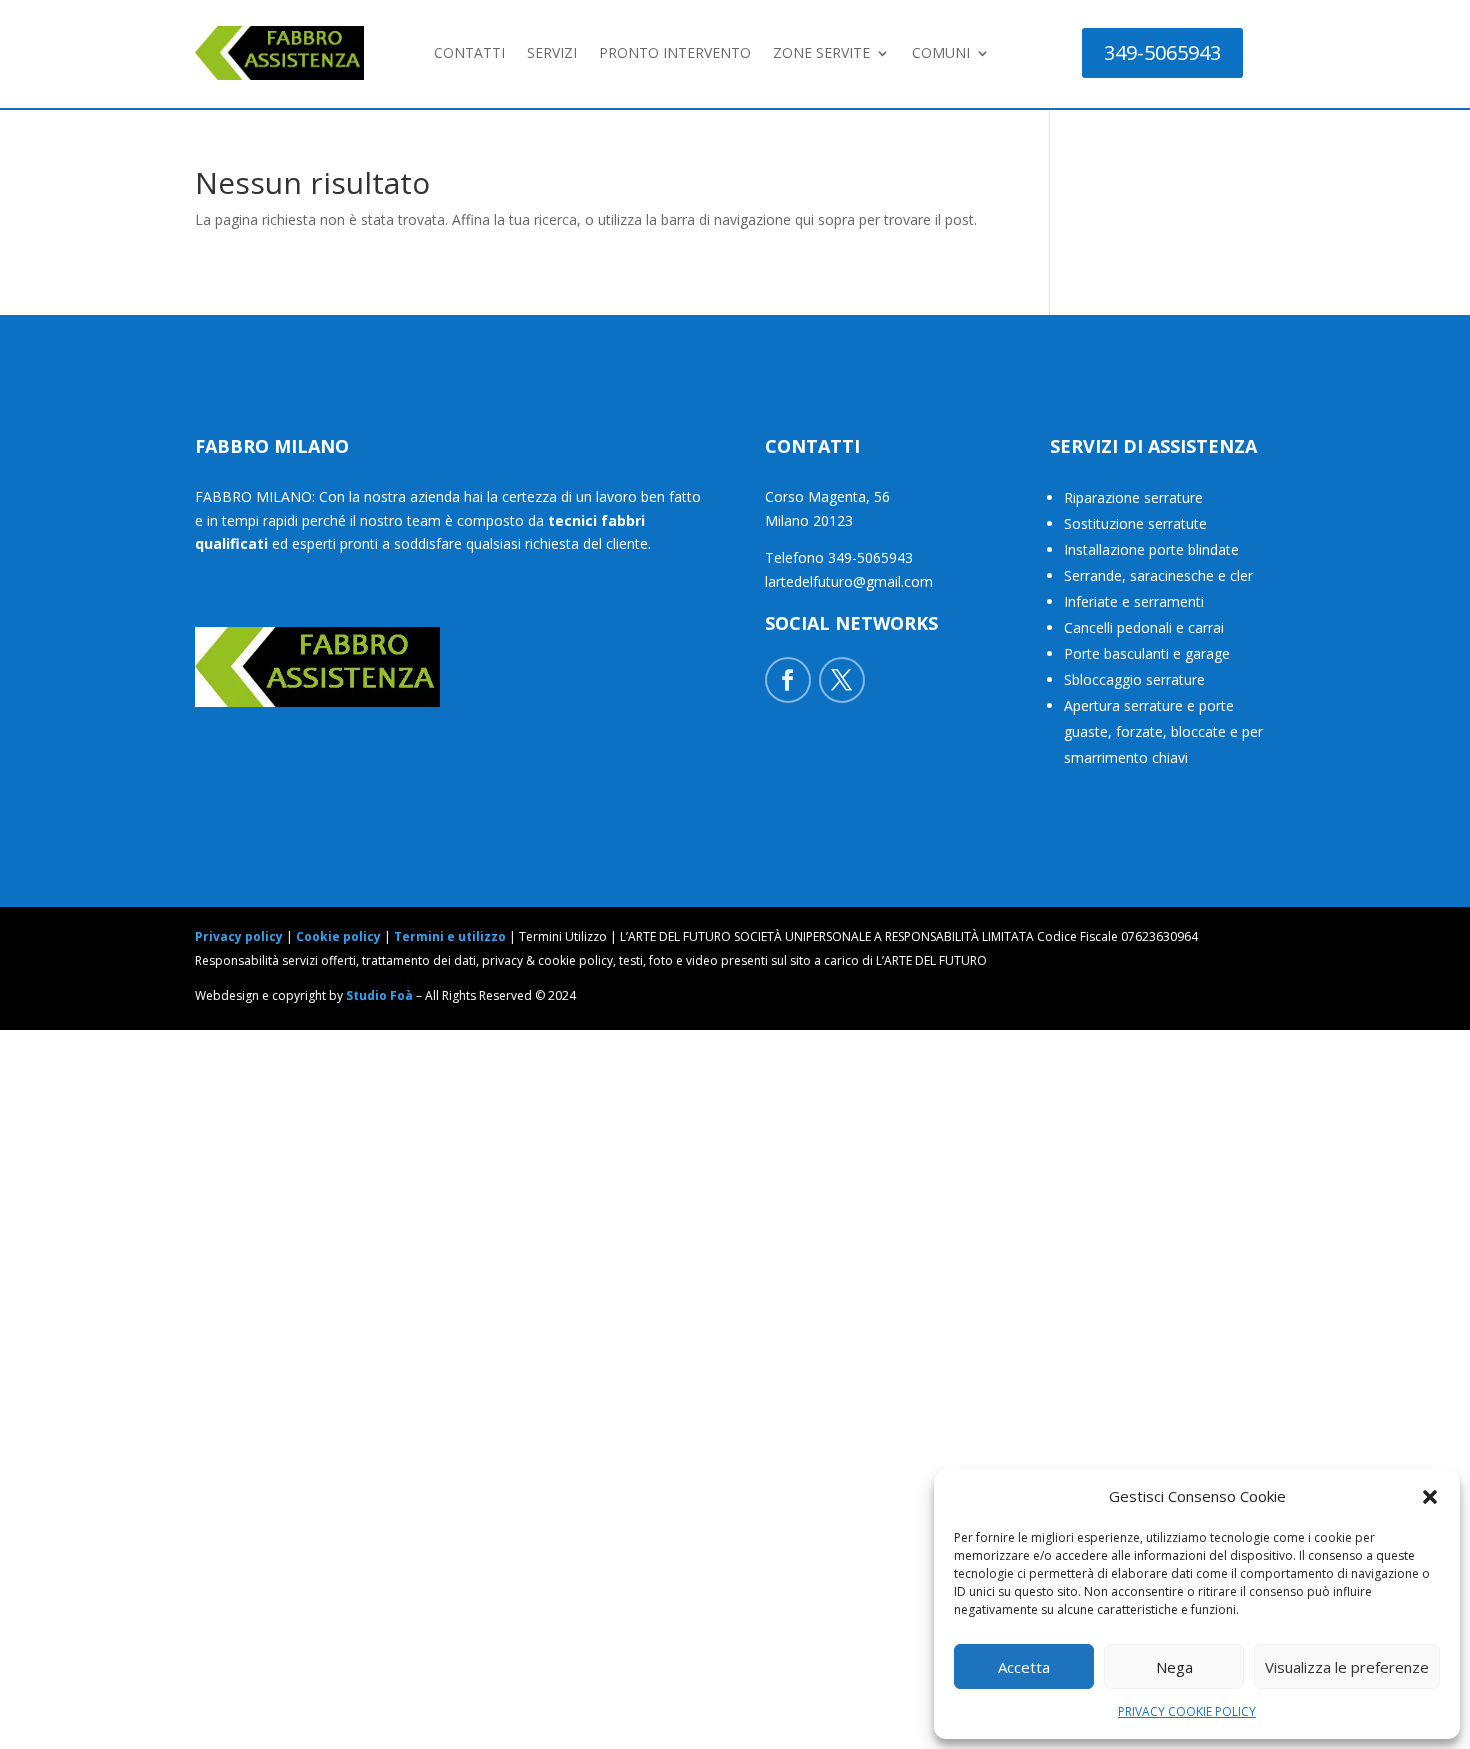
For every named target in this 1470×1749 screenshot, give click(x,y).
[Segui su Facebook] (788, 680)
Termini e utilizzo (450, 936)
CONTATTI (469, 52)
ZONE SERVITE (821, 52)
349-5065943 (1162, 52)
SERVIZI (552, 52)
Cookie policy (338, 936)
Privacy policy (239, 936)
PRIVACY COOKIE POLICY (1187, 1711)
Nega (1174, 1667)
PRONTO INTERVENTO (675, 52)
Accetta (1024, 1667)
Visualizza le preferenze (1347, 1667)
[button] (1430, 1497)
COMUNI (941, 52)
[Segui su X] (842, 680)
